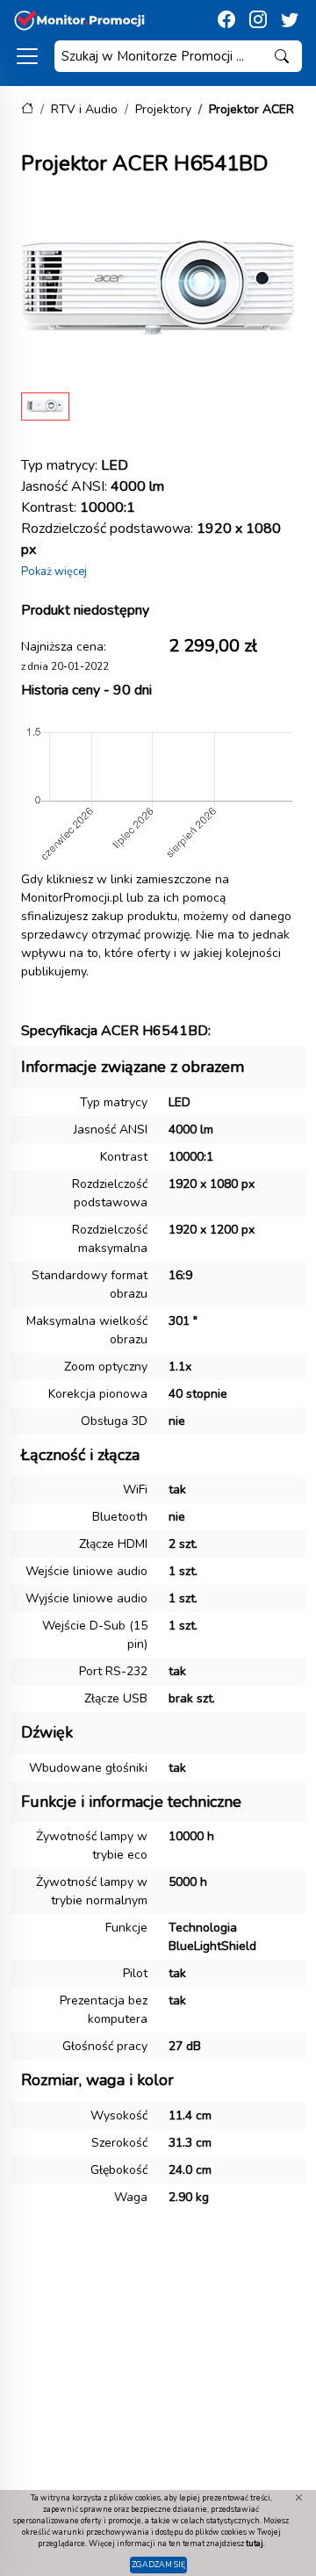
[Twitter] (290, 20)
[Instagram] (258, 20)
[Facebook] (226, 20)
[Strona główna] (27, 109)
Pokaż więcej (54, 572)
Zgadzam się (158, 2565)
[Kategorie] (27, 56)
